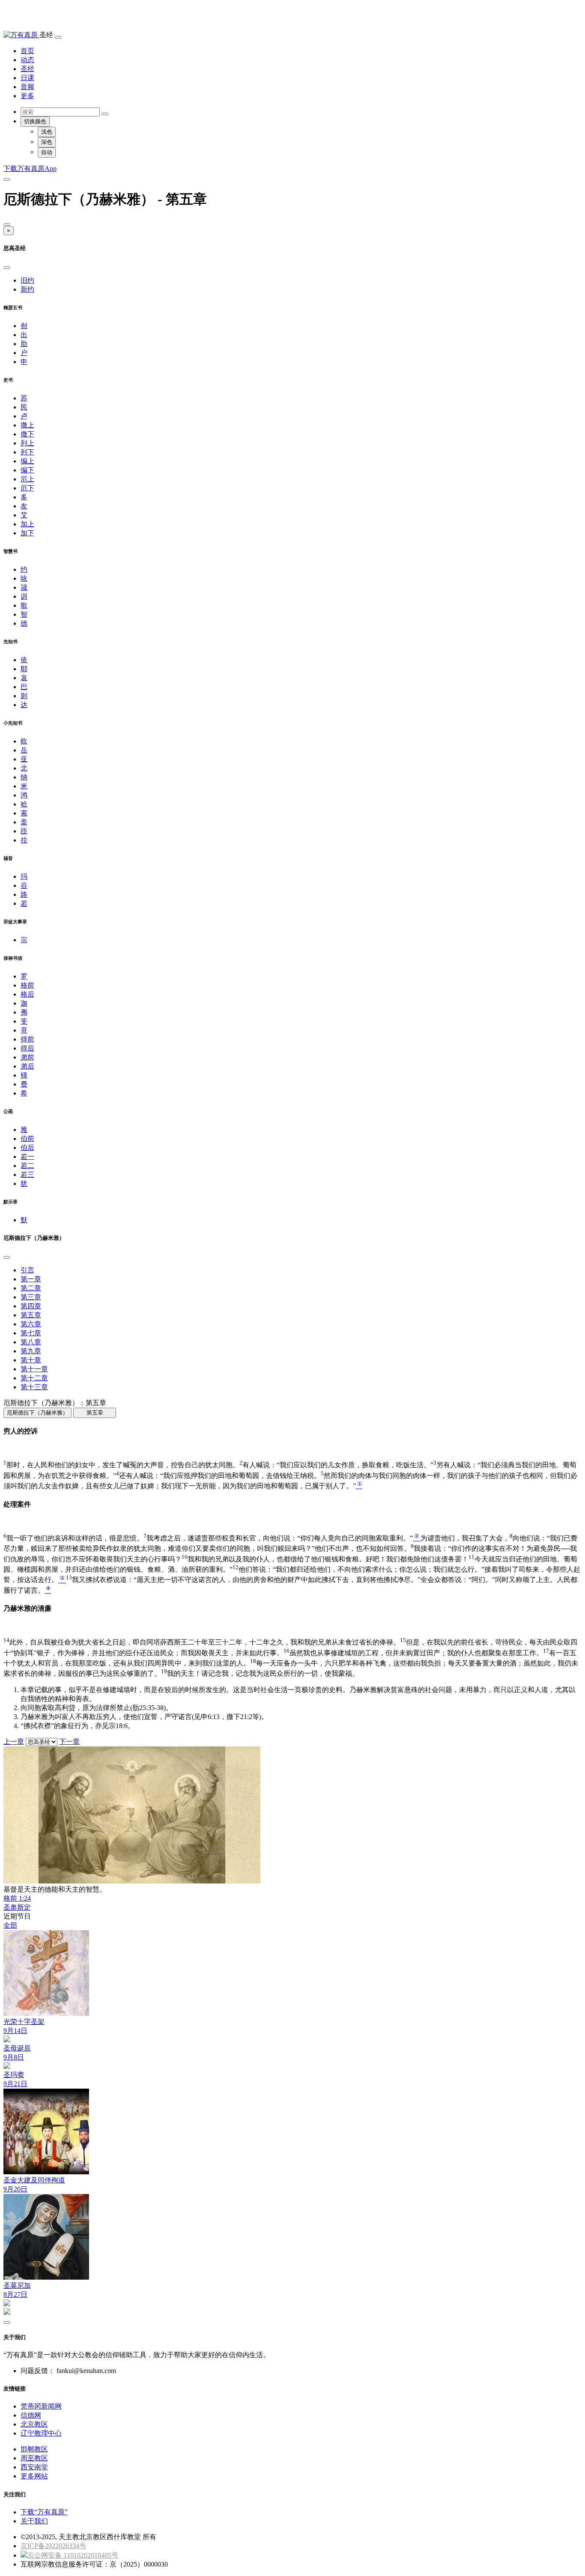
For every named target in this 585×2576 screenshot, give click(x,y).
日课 (27, 78)
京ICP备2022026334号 (53, 2546)
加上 (27, 524)
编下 (27, 470)
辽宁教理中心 (41, 2433)
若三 (27, 1175)
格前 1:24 (17, 1898)
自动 (47, 152)
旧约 (27, 280)
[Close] (7, 224)
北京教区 (34, 2424)
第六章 (31, 1324)
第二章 (31, 1288)
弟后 (27, 1066)
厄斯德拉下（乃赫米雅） (37, 1413)
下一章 (69, 1742)
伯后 (27, 1148)
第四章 (31, 1306)
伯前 (27, 1139)
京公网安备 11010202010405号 (73, 2555)
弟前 (27, 1057)
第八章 (31, 1342)
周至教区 (34, 2458)
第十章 (31, 1360)
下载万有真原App (30, 169)
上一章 (14, 1742)
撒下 (27, 434)
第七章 (31, 1333)
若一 (27, 1157)
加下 (27, 533)
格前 (27, 985)
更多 (27, 96)
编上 (27, 461)
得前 (27, 1039)
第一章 (31, 1279)
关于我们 (34, 2521)
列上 (27, 443)
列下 (27, 452)
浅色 (47, 132)
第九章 (31, 1351)
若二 (27, 1166)
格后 (27, 994)
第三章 (31, 1297)
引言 (27, 1270)
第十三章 (34, 1387)
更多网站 (34, 2476)
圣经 (27, 69)
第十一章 (34, 1369)
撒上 (27, 425)
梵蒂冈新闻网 (41, 2406)
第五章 (31, 1315)
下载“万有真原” (44, 2512)
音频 (27, 87)
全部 (10, 1925)
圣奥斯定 (17, 1907)
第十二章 (34, 1378)
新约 (27, 289)
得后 (27, 1048)
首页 (27, 51)
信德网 (31, 2415)
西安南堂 (34, 2467)
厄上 (27, 479)
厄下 (27, 488)
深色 (47, 142)
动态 (27, 60)
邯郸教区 (34, 2449)
